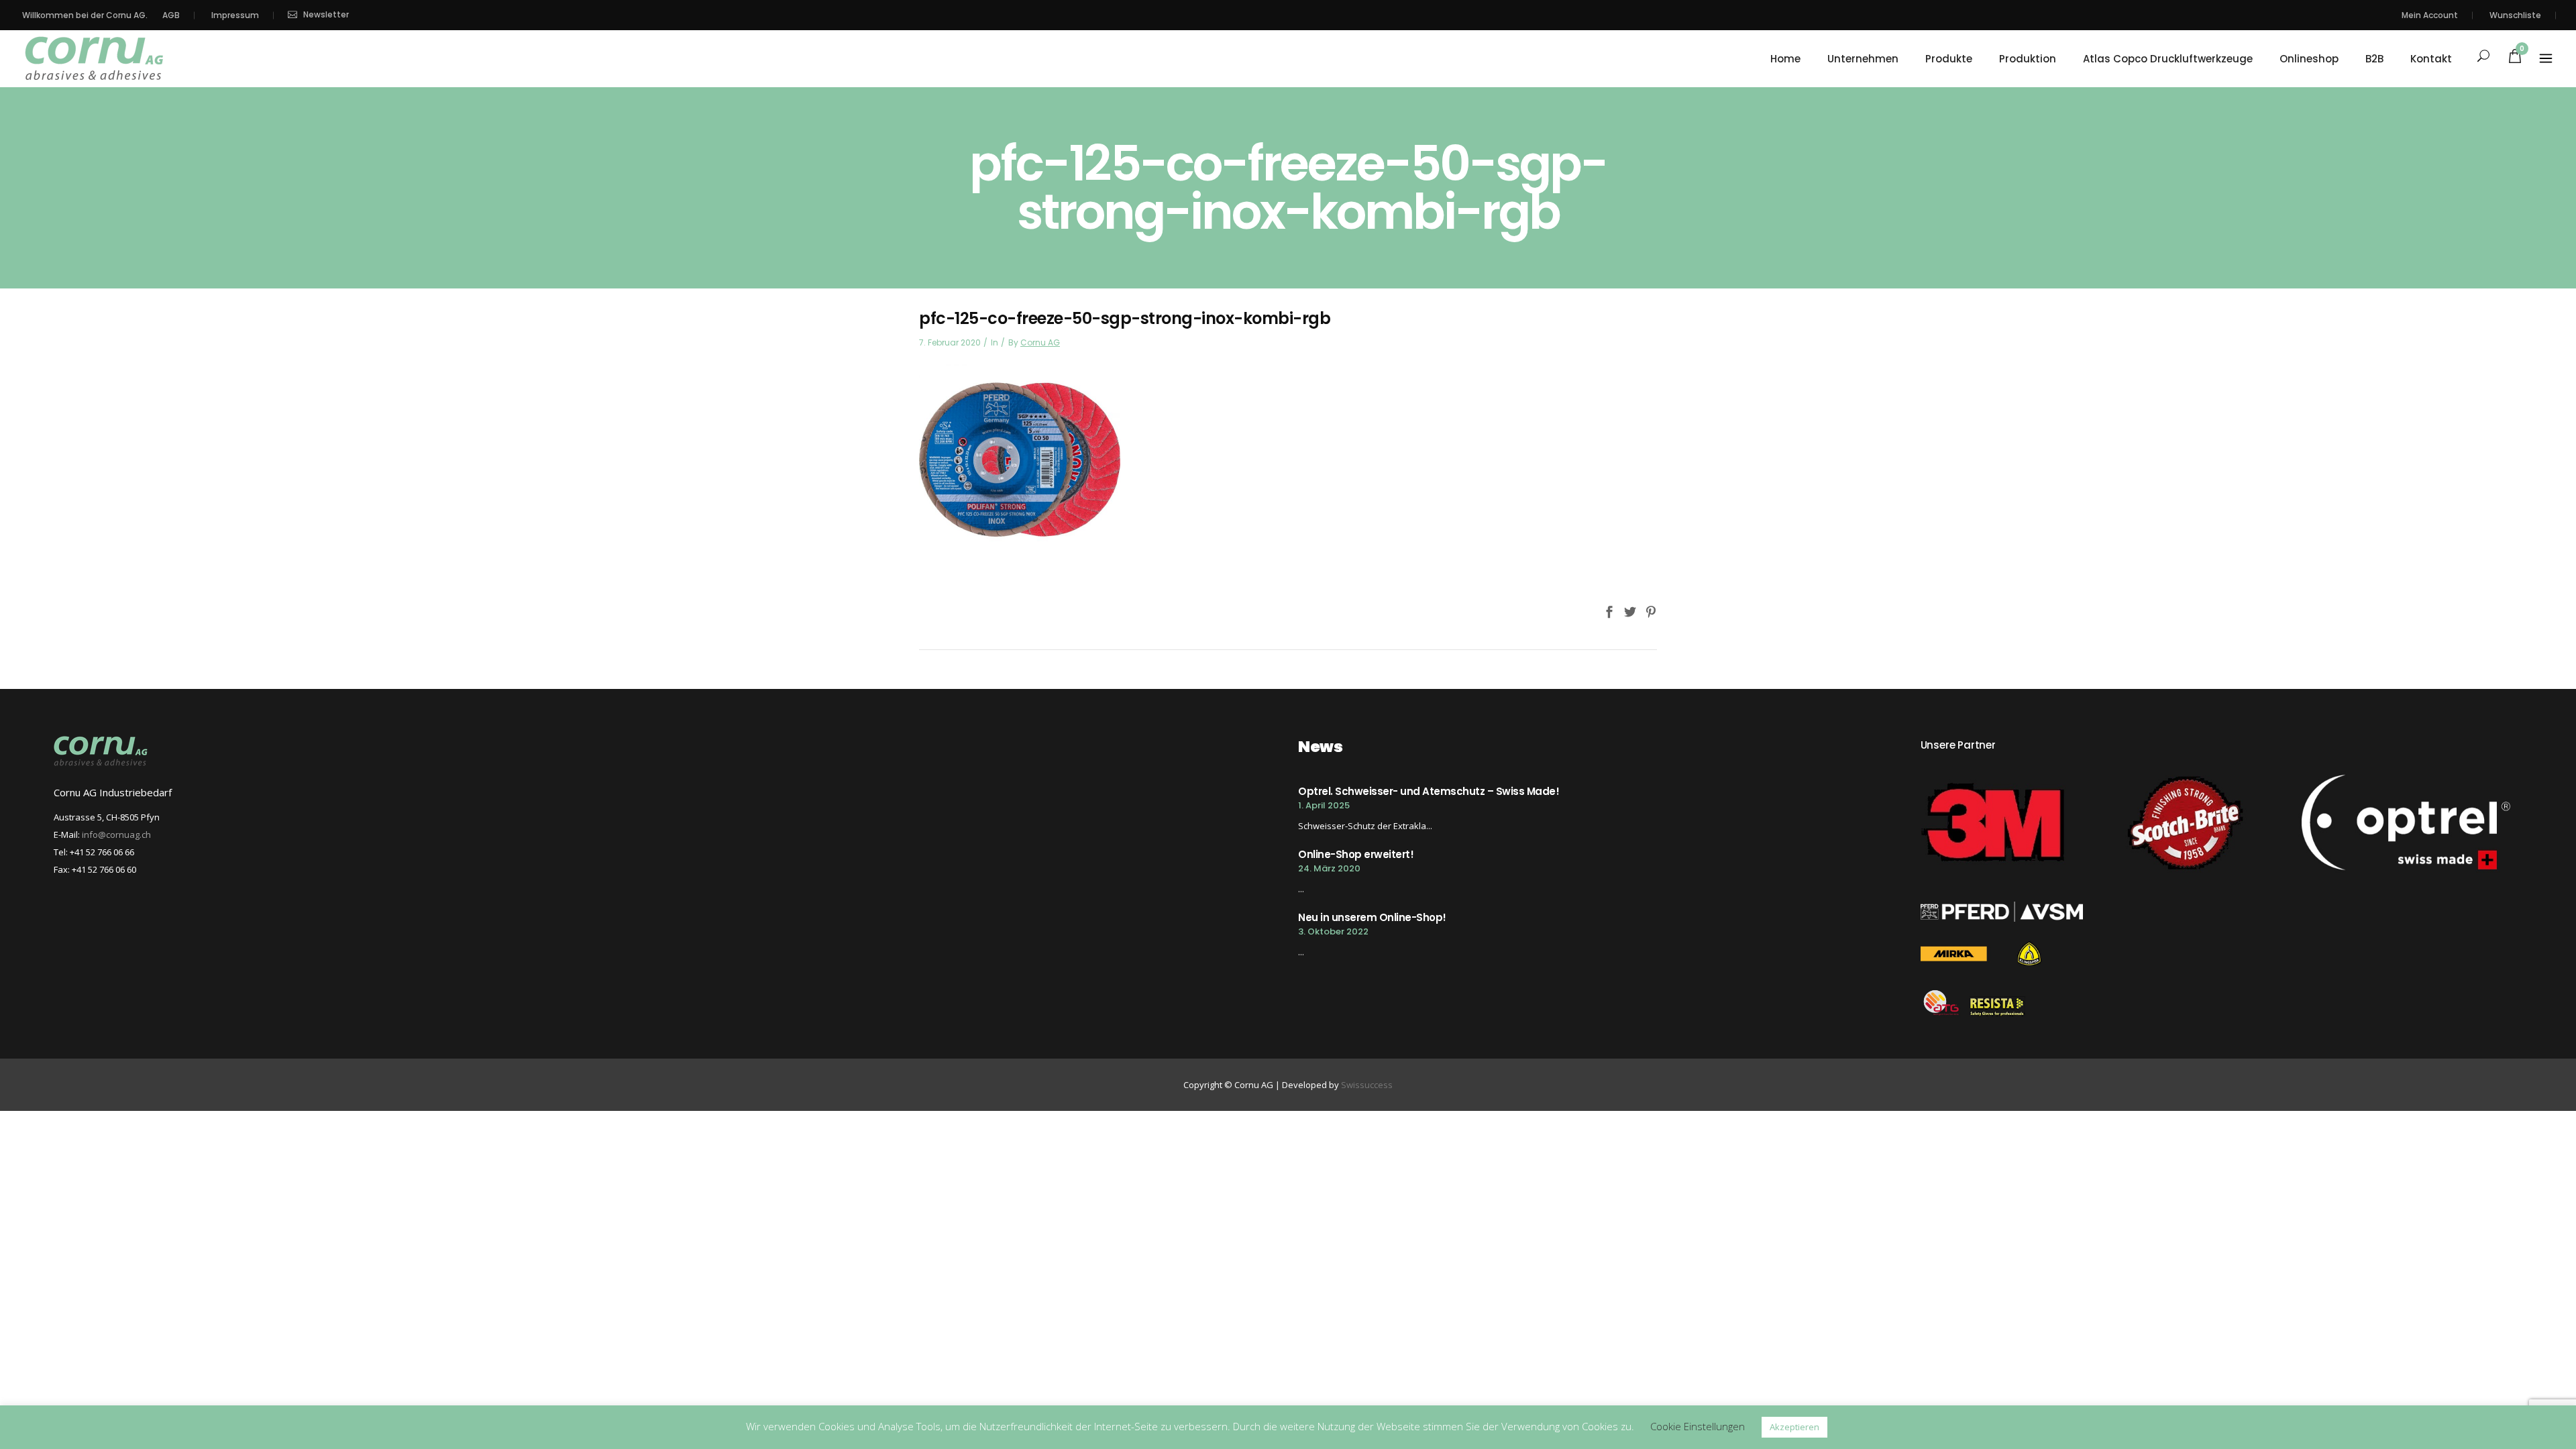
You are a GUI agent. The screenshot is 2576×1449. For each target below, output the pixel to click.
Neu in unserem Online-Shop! (1372, 917)
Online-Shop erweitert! (1356, 854)
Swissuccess (1367, 1085)
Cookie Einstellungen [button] (1698, 1426)
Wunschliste (2515, 15)
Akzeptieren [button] (1794, 1427)
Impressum (235, 15)
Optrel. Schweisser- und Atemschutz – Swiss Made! (1429, 791)
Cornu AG (1040, 342)
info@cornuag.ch (116, 835)
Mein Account (2430, 15)
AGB (171, 15)
